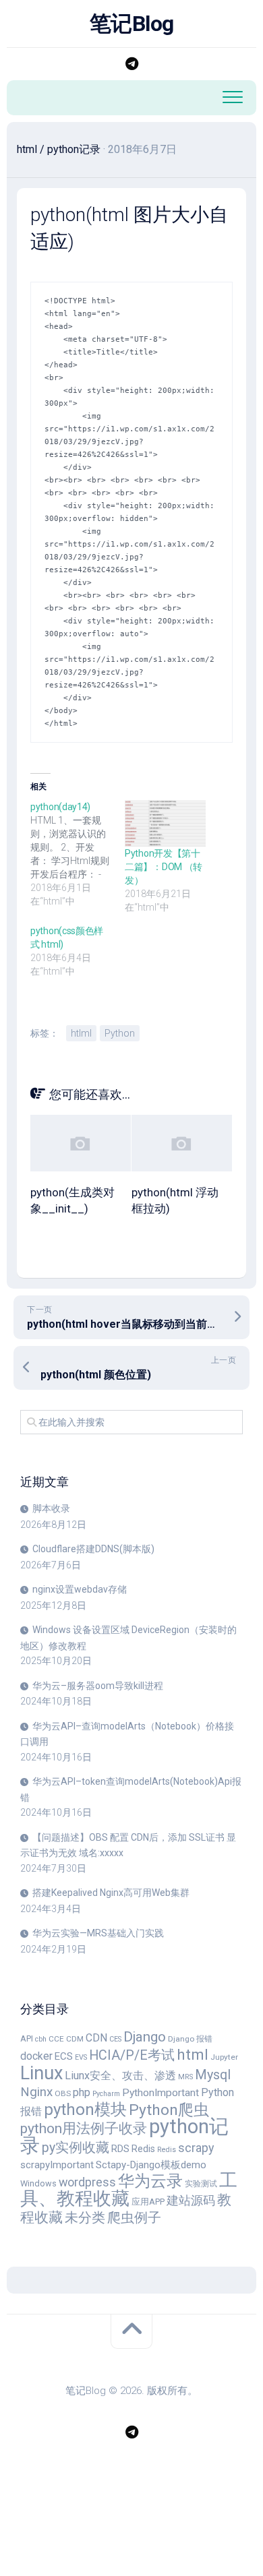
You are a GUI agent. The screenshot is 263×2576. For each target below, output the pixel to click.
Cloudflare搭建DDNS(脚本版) (93, 1549)
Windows (38, 2183)
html (27, 149)
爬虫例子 (134, 2217)
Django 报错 (190, 2039)
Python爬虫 (169, 2110)
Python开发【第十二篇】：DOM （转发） (164, 867)
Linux (41, 2073)
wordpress (87, 2182)
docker (36, 2056)
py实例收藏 (76, 2148)
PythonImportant (160, 2093)
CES (115, 2039)
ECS (64, 2056)
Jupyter (224, 2057)
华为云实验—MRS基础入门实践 (98, 1933)
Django (145, 2037)
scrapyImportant (57, 2165)
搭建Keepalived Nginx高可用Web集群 (111, 1893)
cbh (41, 2039)
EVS (81, 2057)
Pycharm (106, 2094)
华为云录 (150, 2181)
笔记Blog (132, 24)
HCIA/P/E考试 (132, 2055)
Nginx (36, 2092)
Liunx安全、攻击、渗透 (120, 2076)
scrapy (196, 2148)
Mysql (213, 2075)
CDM (75, 2039)
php (82, 2092)
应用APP (148, 2202)
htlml (81, 1033)
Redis (143, 2149)
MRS (185, 2077)
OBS (63, 2093)
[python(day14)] (78, 854)
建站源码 (191, 2200)
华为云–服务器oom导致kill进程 (98, 1686)
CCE (56, 2039)
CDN (96, 2038)
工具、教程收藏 (129, 2190)
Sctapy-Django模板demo (151, 2165)
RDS (120, 2149)
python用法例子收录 (84, 2128)
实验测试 (201, 2184)
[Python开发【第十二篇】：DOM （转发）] (165, 823)
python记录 (74, 149)
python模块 (85, 2109)
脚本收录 (51, 1508)
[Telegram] (131, 64)
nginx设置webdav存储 (80, 1589)
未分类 (85, 2218)
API (27, 2038)
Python (120, 1033)
